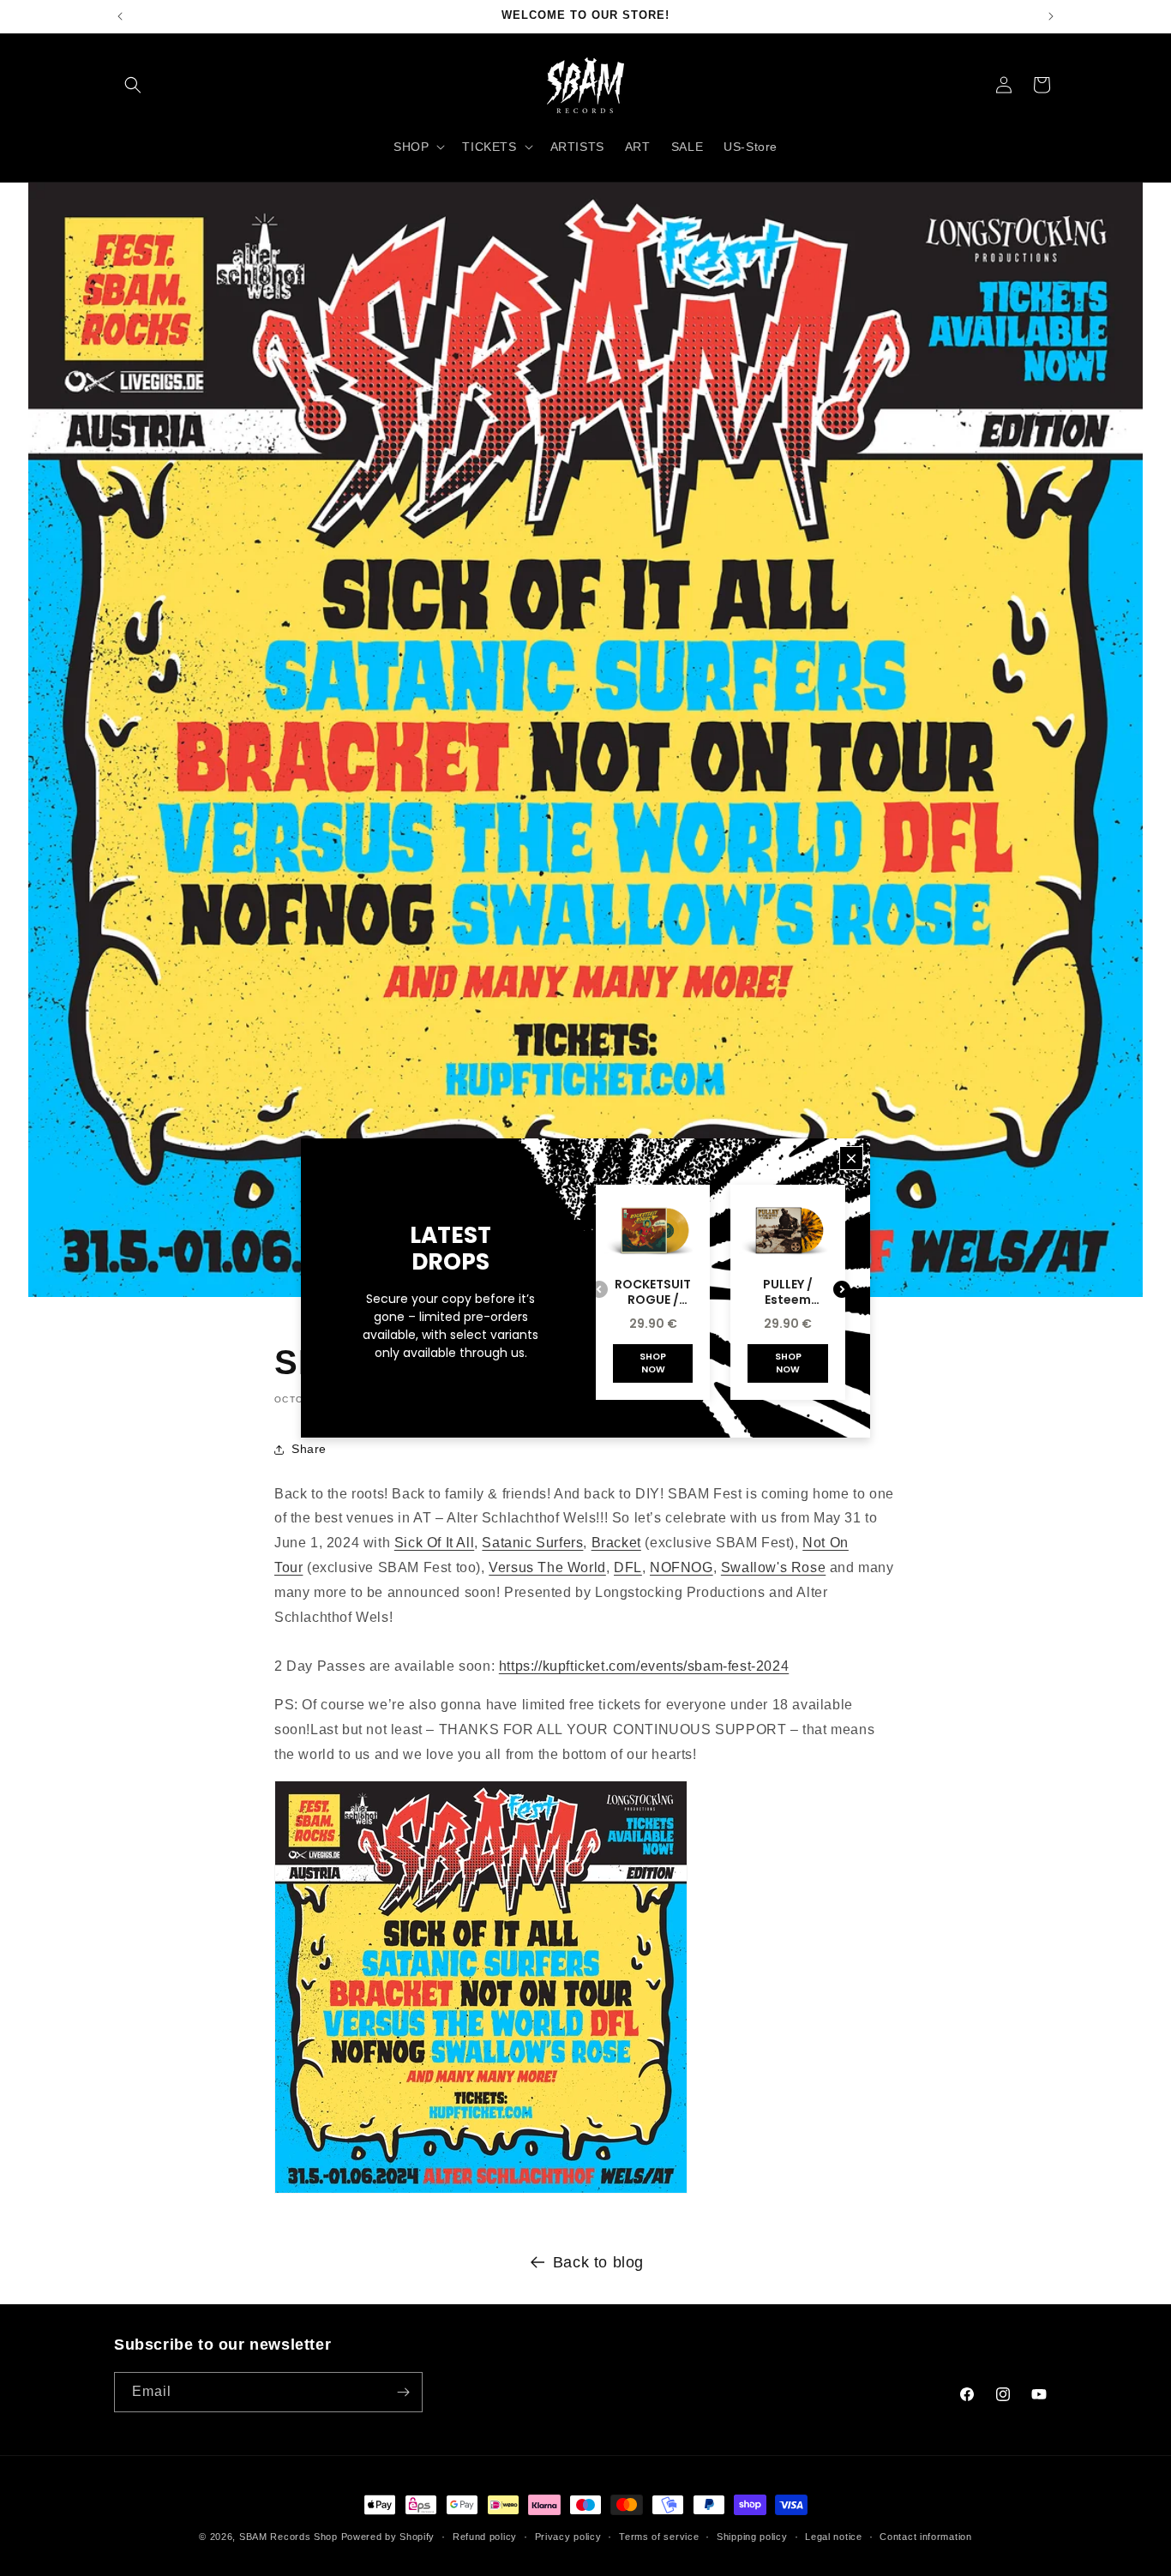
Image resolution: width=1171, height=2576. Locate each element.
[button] (133, 85)
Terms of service (659, 2537)
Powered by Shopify (388, 2537)
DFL (628, 1567)
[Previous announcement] (120, 16)
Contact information (925, 2537)
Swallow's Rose (773, 1567)
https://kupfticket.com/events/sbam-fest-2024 (644, 1666)
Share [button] (309, 1449)
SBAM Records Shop (288, 2537)
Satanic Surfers (532, 1543)
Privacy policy (568, 2537)
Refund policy (485, 2537)
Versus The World (547, 1567)
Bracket (616, 1543)
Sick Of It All (434, 1543)
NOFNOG (682, 1567)
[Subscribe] (403, 2392)
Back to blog (598, 2262)
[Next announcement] (1051, 16)
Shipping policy (752, 2537)
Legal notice (833, 2537)
